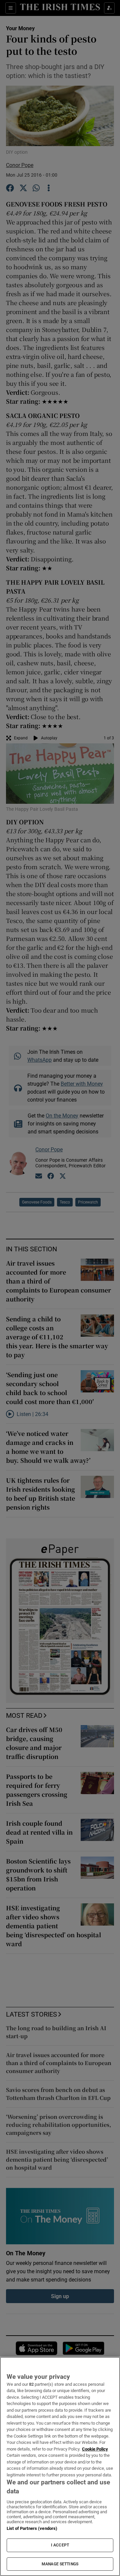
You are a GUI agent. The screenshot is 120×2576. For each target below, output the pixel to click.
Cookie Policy (95, 2449)
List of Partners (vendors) (32, 2528)
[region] (60, 2466)
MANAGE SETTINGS (60, 2564)
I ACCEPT (60, 2545)
